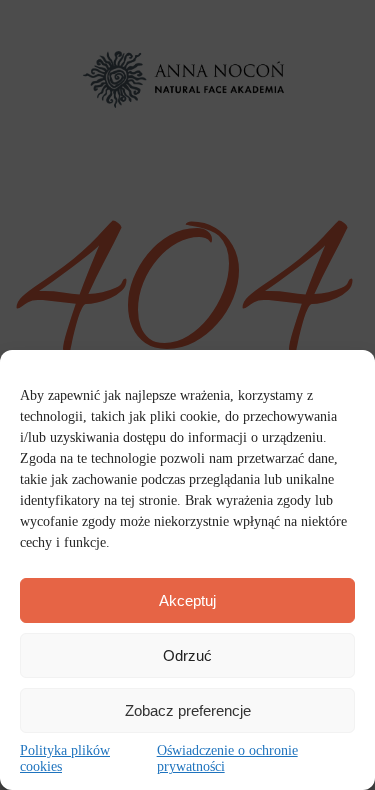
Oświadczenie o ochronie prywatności (227, 758)
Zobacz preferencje (188, 710)
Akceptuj (187, 600)
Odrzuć (187, 655)
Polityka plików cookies (65, 758)
